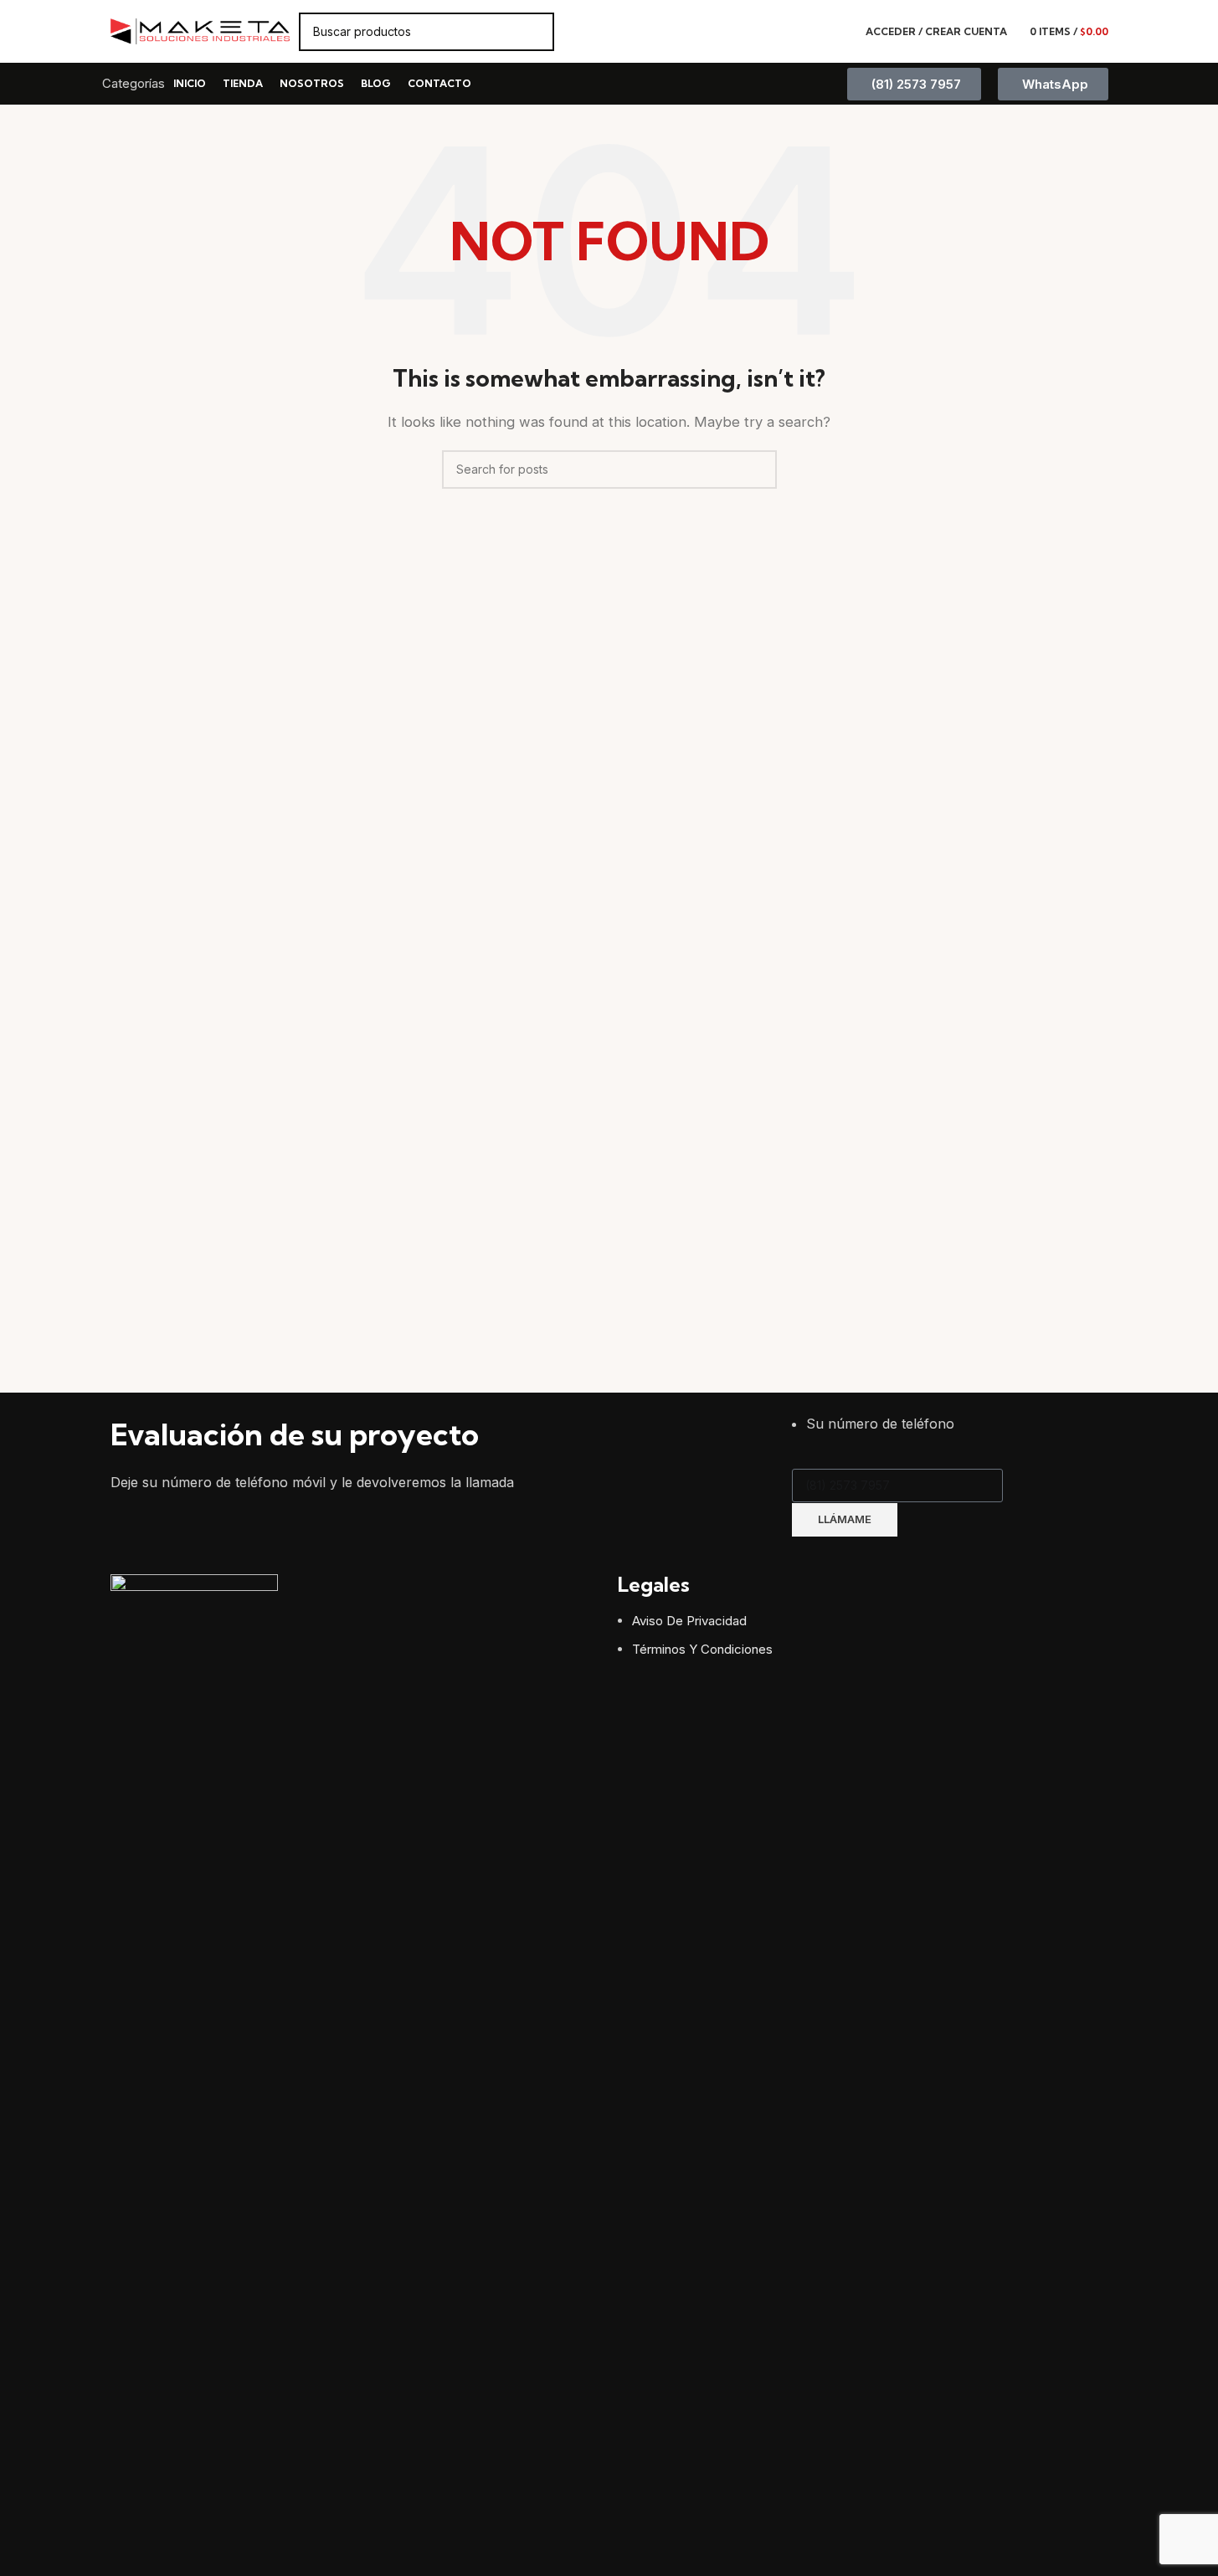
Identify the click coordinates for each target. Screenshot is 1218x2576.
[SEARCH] (535, 32)
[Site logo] (200, 31)
